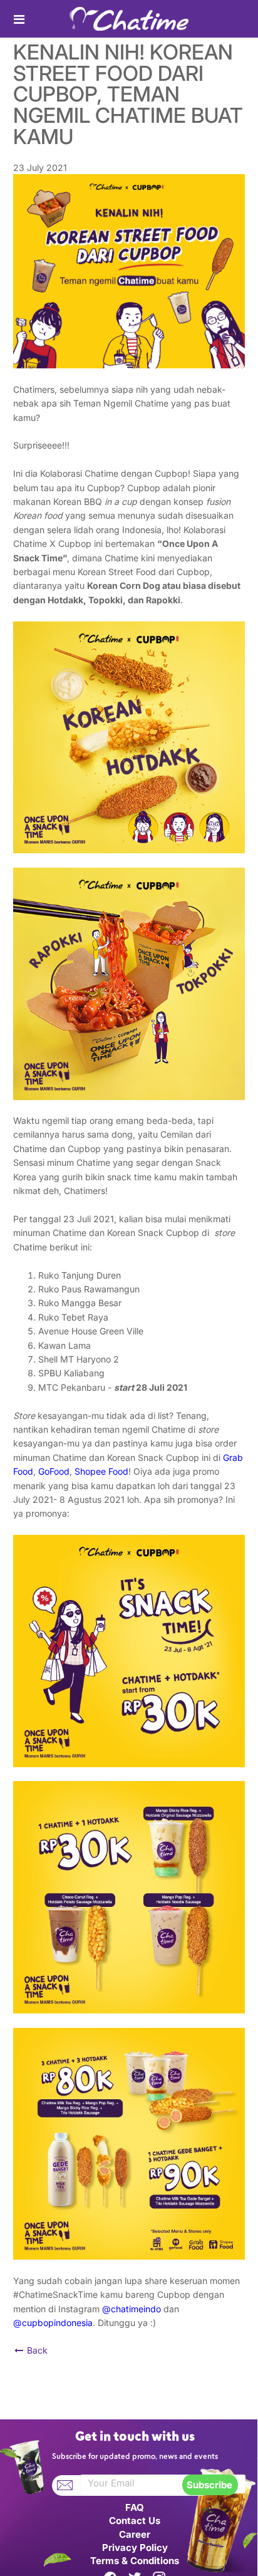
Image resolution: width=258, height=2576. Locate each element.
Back (36, 2350)
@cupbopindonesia (53, 2323)
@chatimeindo (132, 2309)
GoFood (54, 1471)
